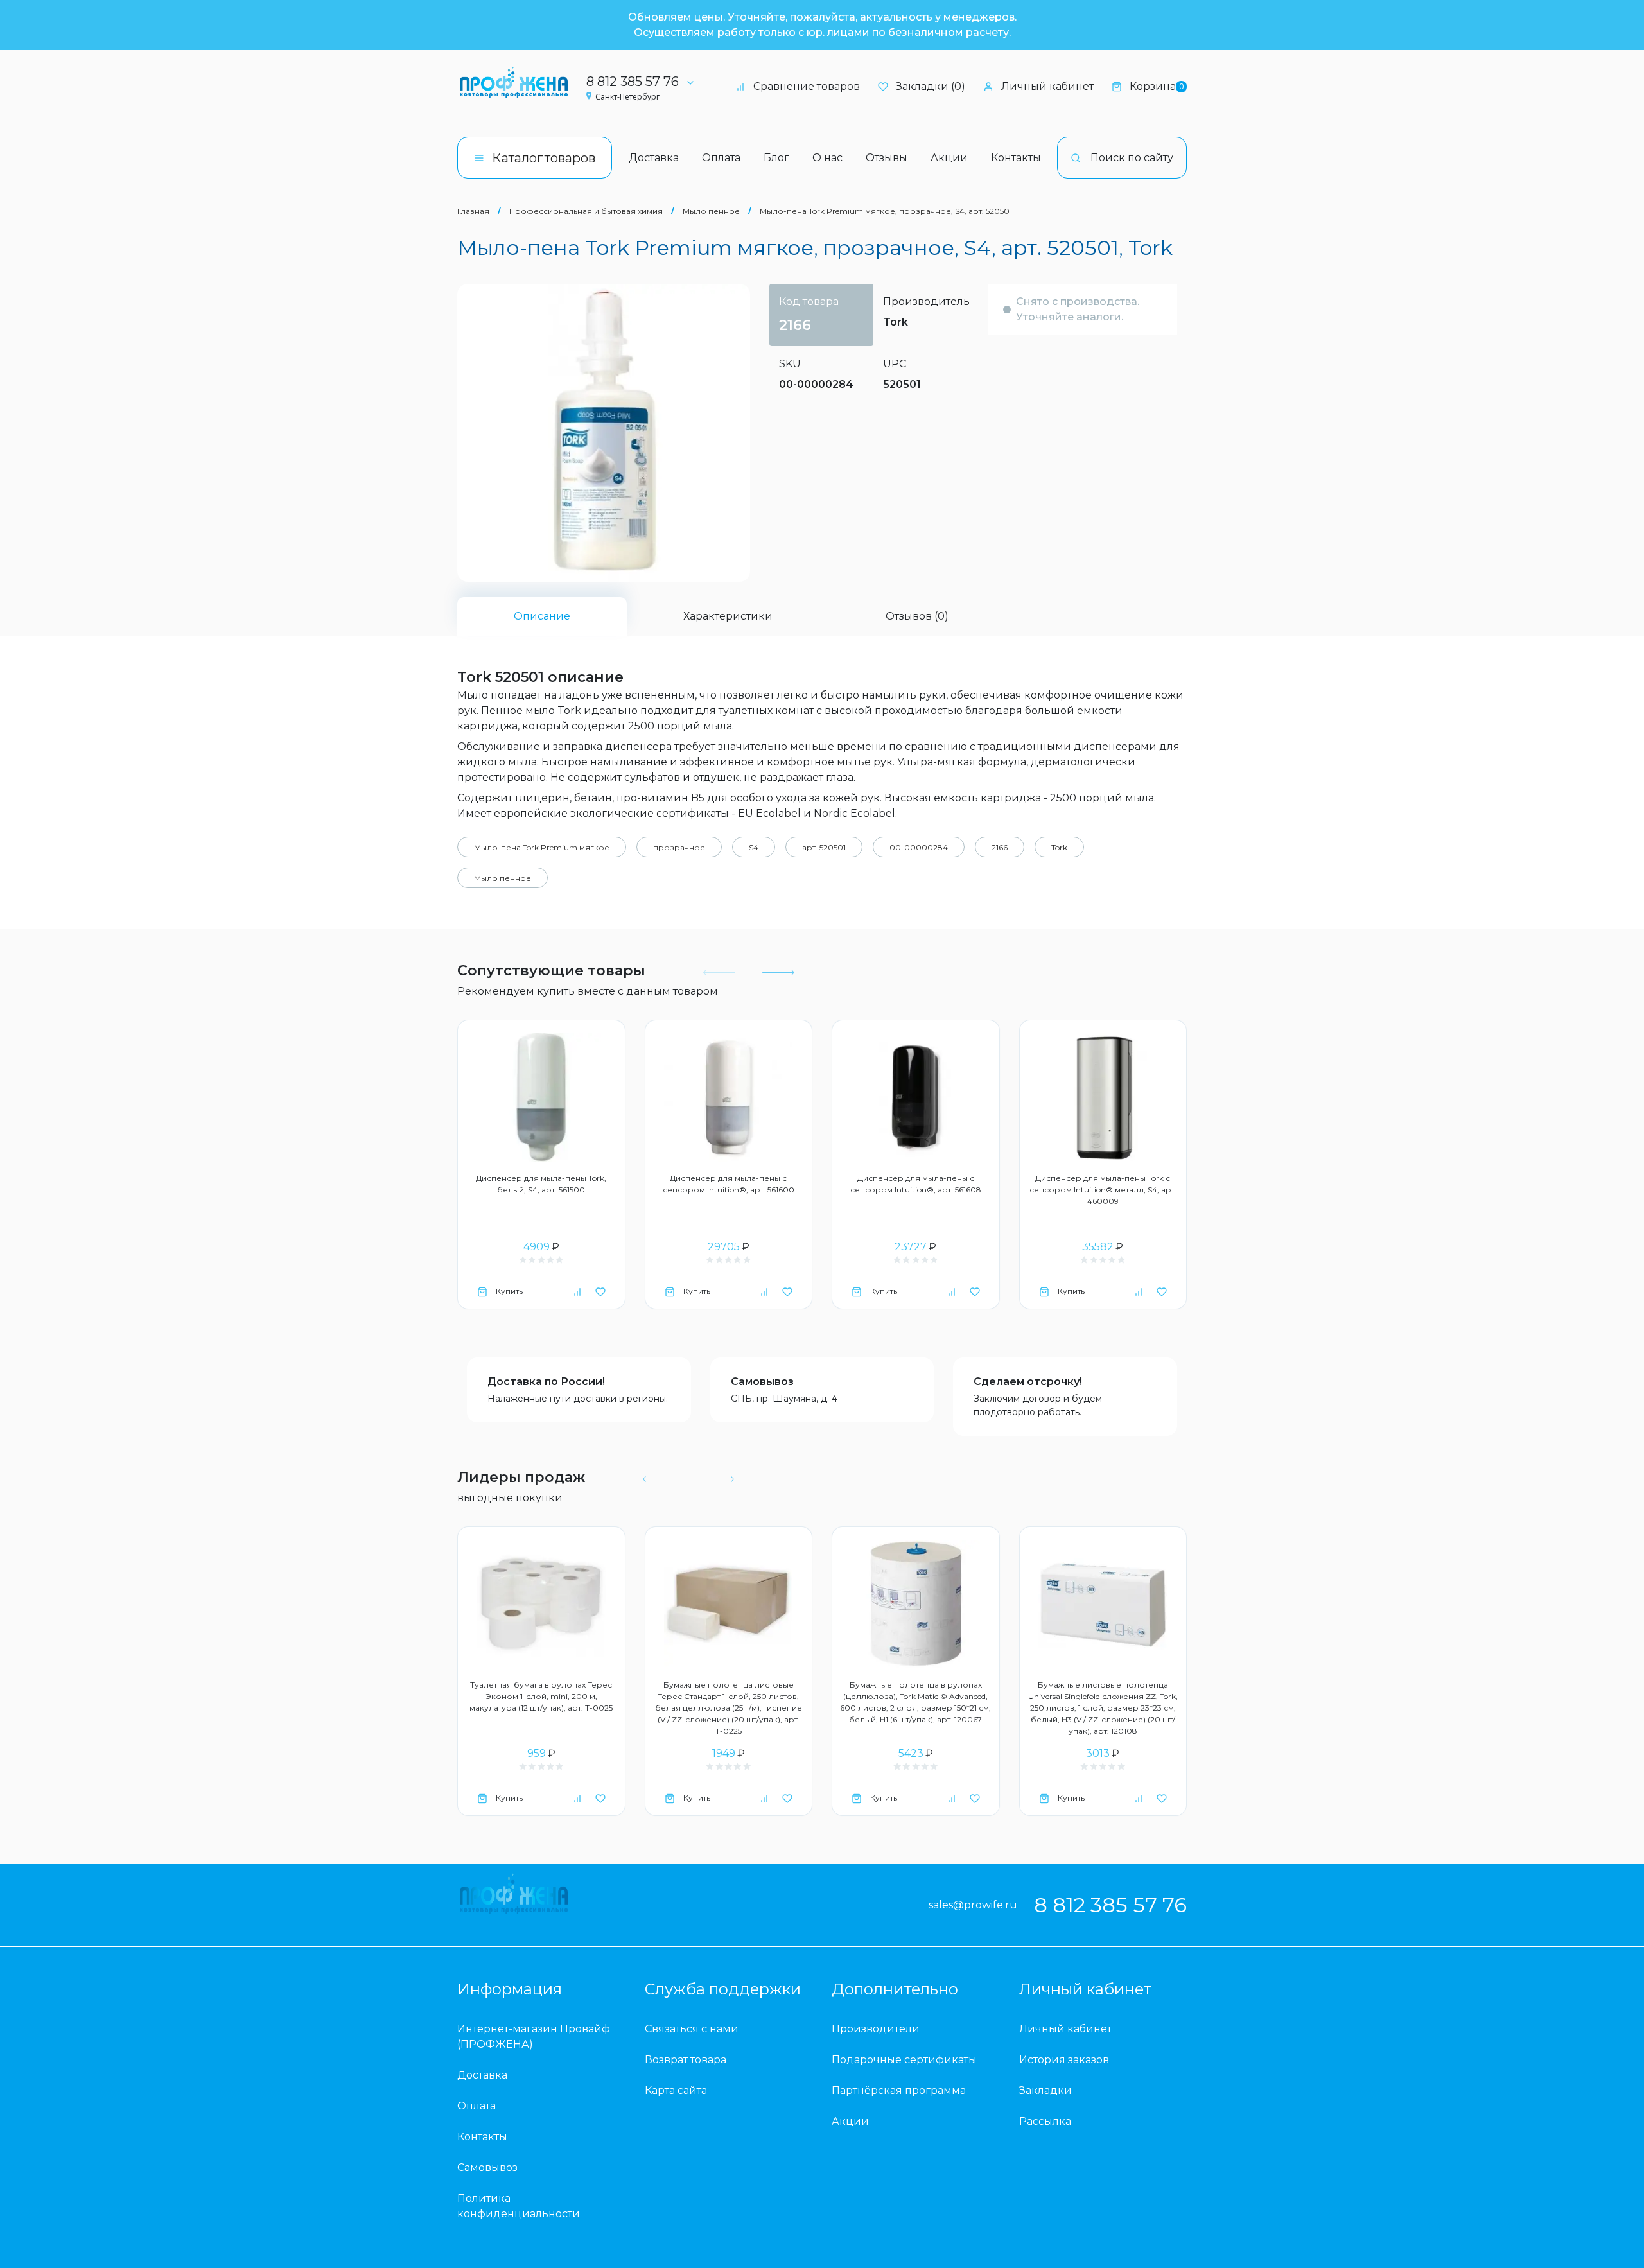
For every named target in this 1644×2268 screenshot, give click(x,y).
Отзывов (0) (917, 616)
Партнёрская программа (899, 2090)
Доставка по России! (546, 1382)
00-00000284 (919, 847)
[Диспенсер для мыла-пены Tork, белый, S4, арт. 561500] (541, 1097)
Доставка (654, 158)
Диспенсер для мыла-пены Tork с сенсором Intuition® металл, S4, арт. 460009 (1103, 1190)
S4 (754, 847)
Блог (776, 158)
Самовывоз (762, 1382)
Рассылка (1045, 2121)
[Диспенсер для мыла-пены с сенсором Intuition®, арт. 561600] (729, 1097)
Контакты (1016, 158)
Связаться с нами (692, 2029)
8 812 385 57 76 (633, 82)
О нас (827, 158)
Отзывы (887, 158)
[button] (777, 973)
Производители (876, 2029)
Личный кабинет (1047, 86)
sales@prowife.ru (973, 1905)
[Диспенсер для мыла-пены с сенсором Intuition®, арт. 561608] (916, 1097)
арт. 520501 (824, 847)
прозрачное (679, 847)
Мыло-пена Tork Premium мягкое (542, 847)
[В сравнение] (577, 1291)
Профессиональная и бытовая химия (586, 211)
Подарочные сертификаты (904, 2060)
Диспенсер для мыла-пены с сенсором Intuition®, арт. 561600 (729, 1184)
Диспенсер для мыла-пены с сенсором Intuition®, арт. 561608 (916, 1184)
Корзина (1157, 86)
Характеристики (728, 616)
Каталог (544, 158)
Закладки (1045, 2090)
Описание (542, 616)
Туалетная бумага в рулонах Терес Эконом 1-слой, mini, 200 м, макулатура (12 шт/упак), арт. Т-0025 (541, 1696)
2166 (1000, 847)
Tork (896, 322)
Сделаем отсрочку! (1028, 1382)
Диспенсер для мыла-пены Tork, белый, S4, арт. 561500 (541, 1184)
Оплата (721, 158)
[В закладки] (600, 1291)
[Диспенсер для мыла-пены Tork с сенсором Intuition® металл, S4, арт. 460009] (1103, 1097)
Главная (473, 211)
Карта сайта (676, 2090)
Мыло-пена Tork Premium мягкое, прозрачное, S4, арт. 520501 (886, 211)
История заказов (1064, 2060)
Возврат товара (686, 2060)
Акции (949, 158)
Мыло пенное (711, 211)
